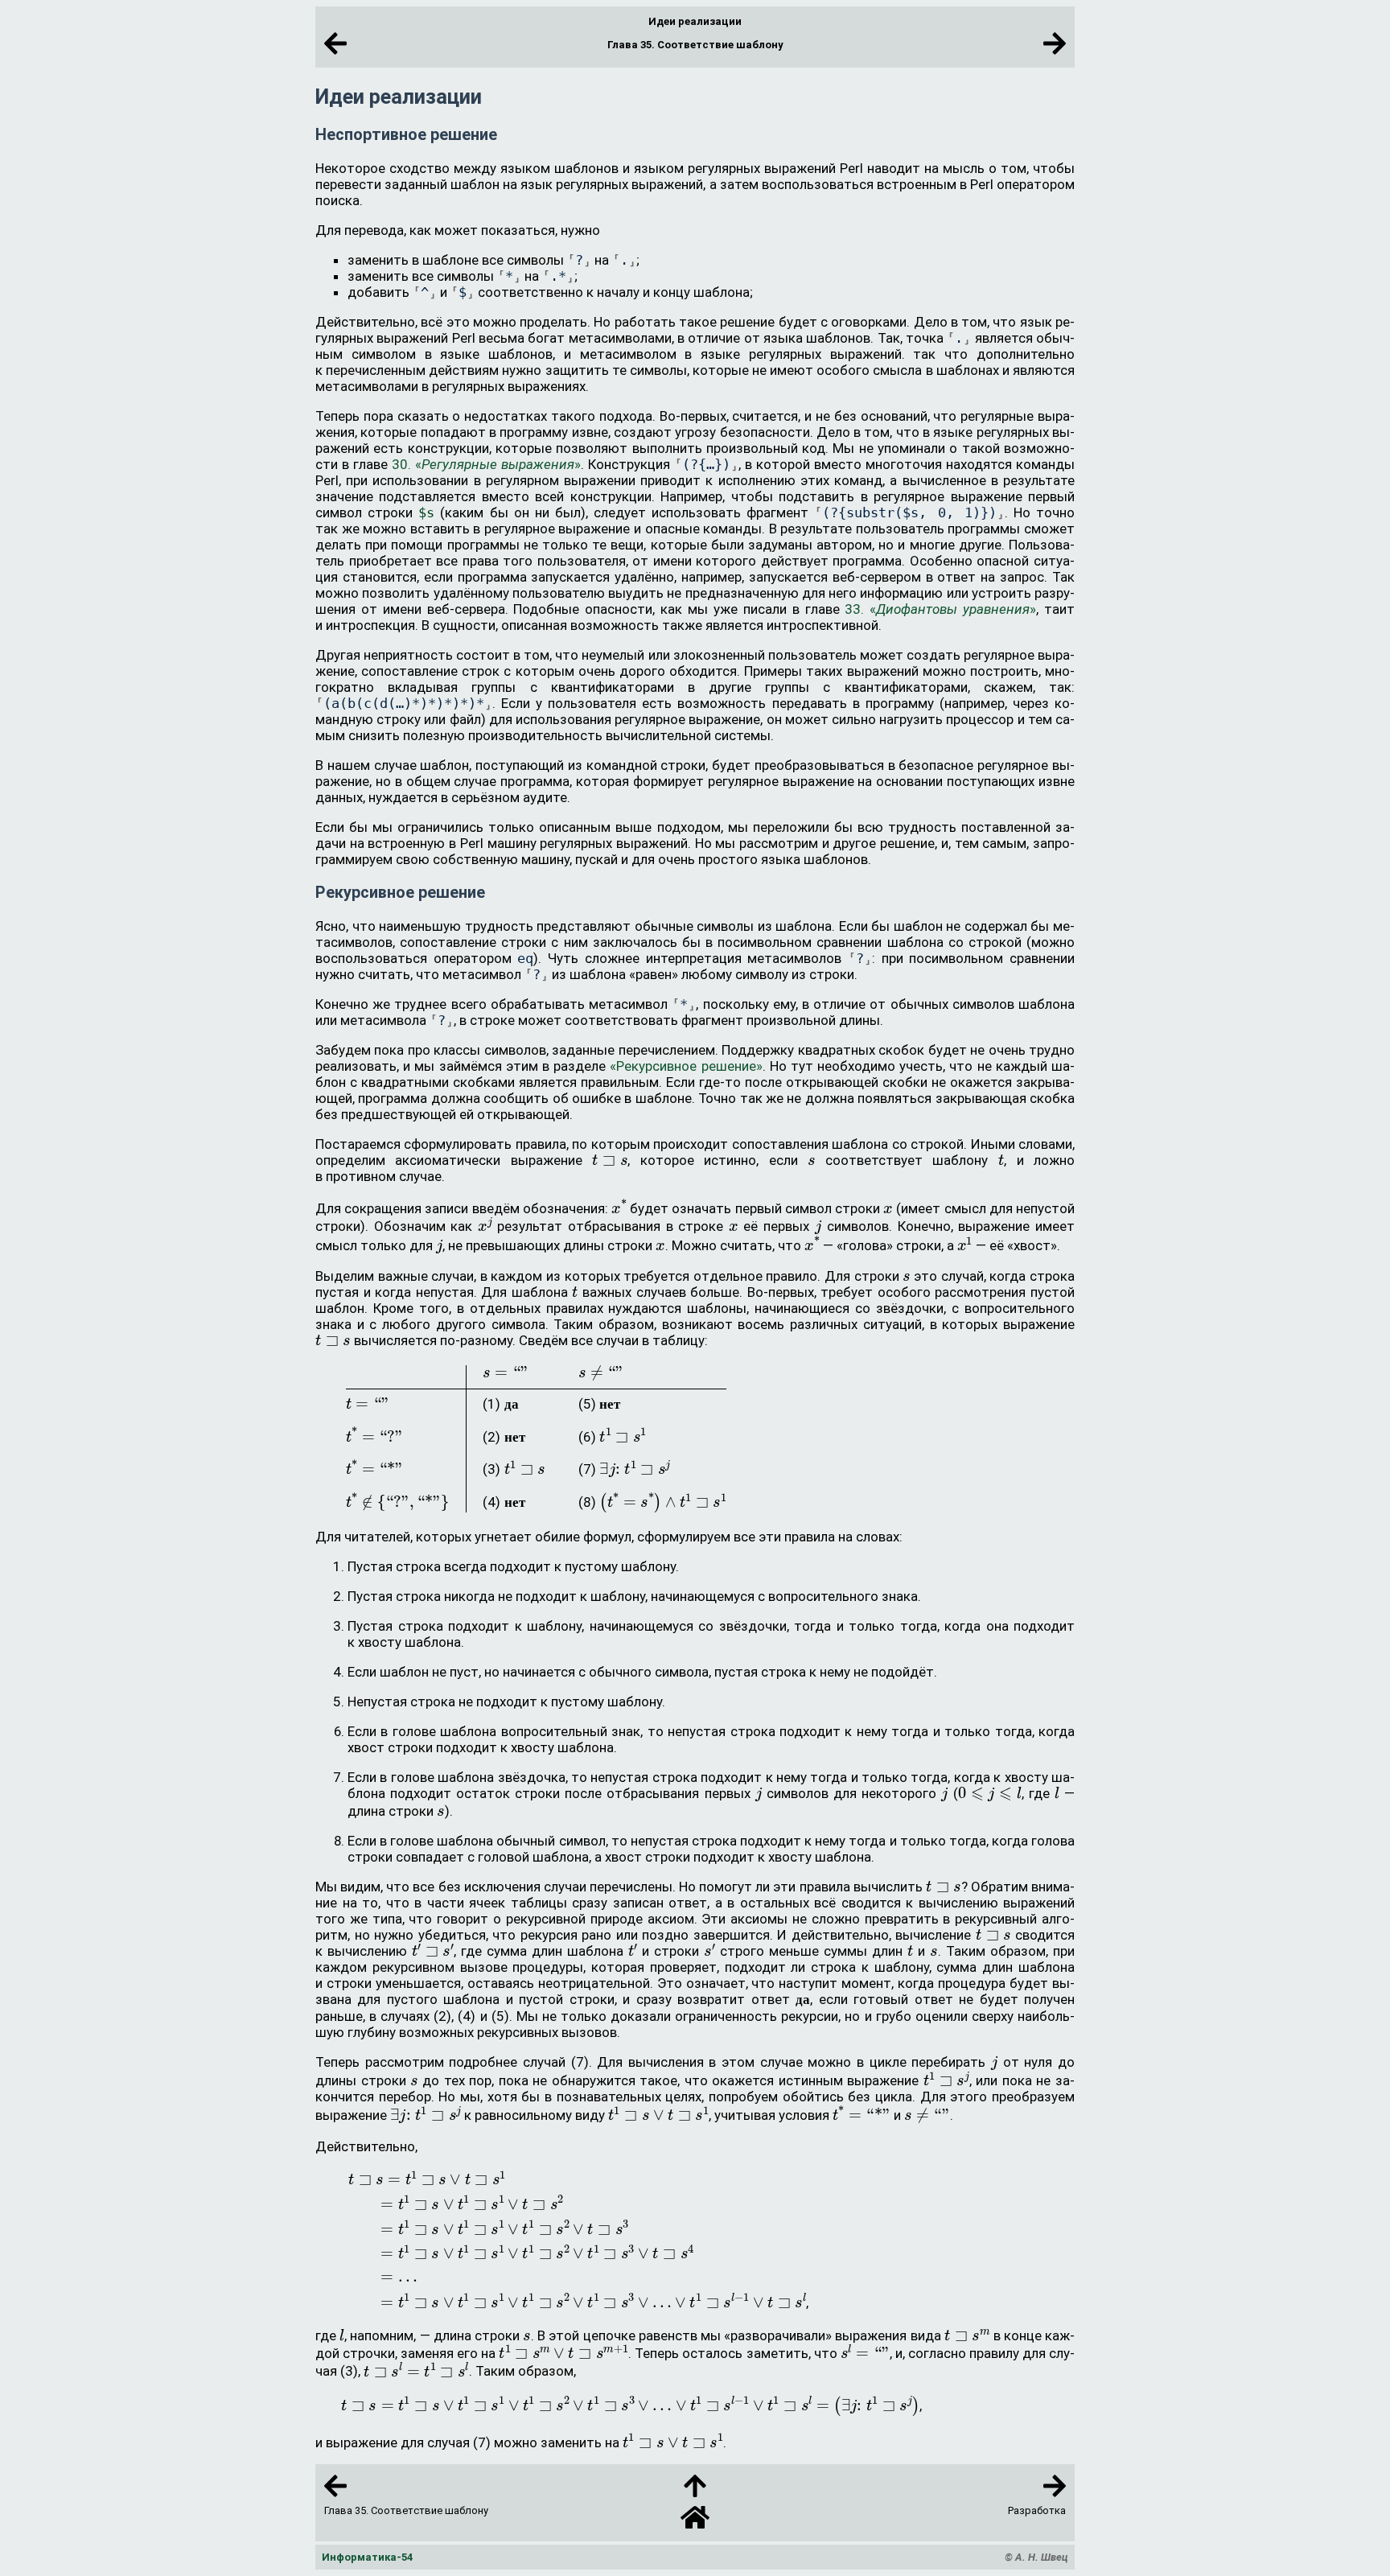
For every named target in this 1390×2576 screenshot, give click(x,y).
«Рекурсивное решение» (686, 1066)
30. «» (486, 464)
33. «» (940, 609)
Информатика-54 (367, 2557)
